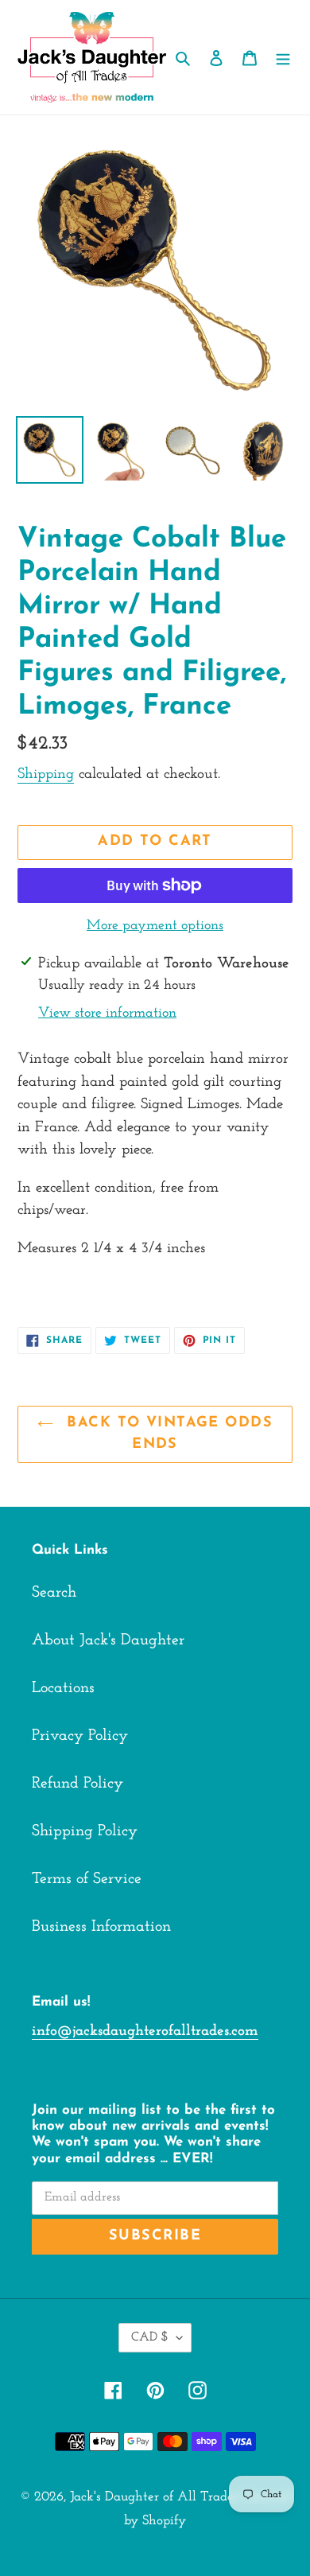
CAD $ (150, 2337)
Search (54, 1593)
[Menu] (283, 57)
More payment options (155, 926)
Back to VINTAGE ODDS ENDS (167, 1434)
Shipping (46, 774)
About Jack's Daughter (108, 1640)
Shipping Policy (85, 1831)
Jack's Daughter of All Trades (154, 2497)
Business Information (101, 1927)
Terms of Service (87, 1879)
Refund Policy (77, 1784)
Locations (63, 1688)
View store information (107, 1014)
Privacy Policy (80, 1736)
